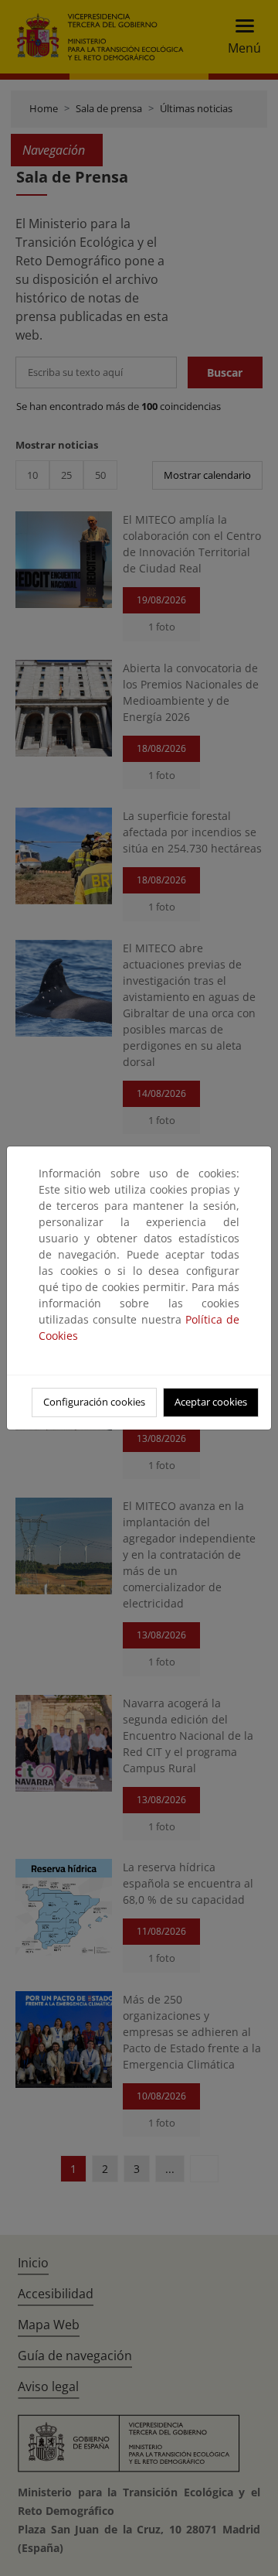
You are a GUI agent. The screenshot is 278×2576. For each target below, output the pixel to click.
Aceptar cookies (211, 1402)
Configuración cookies (94, 1402)
